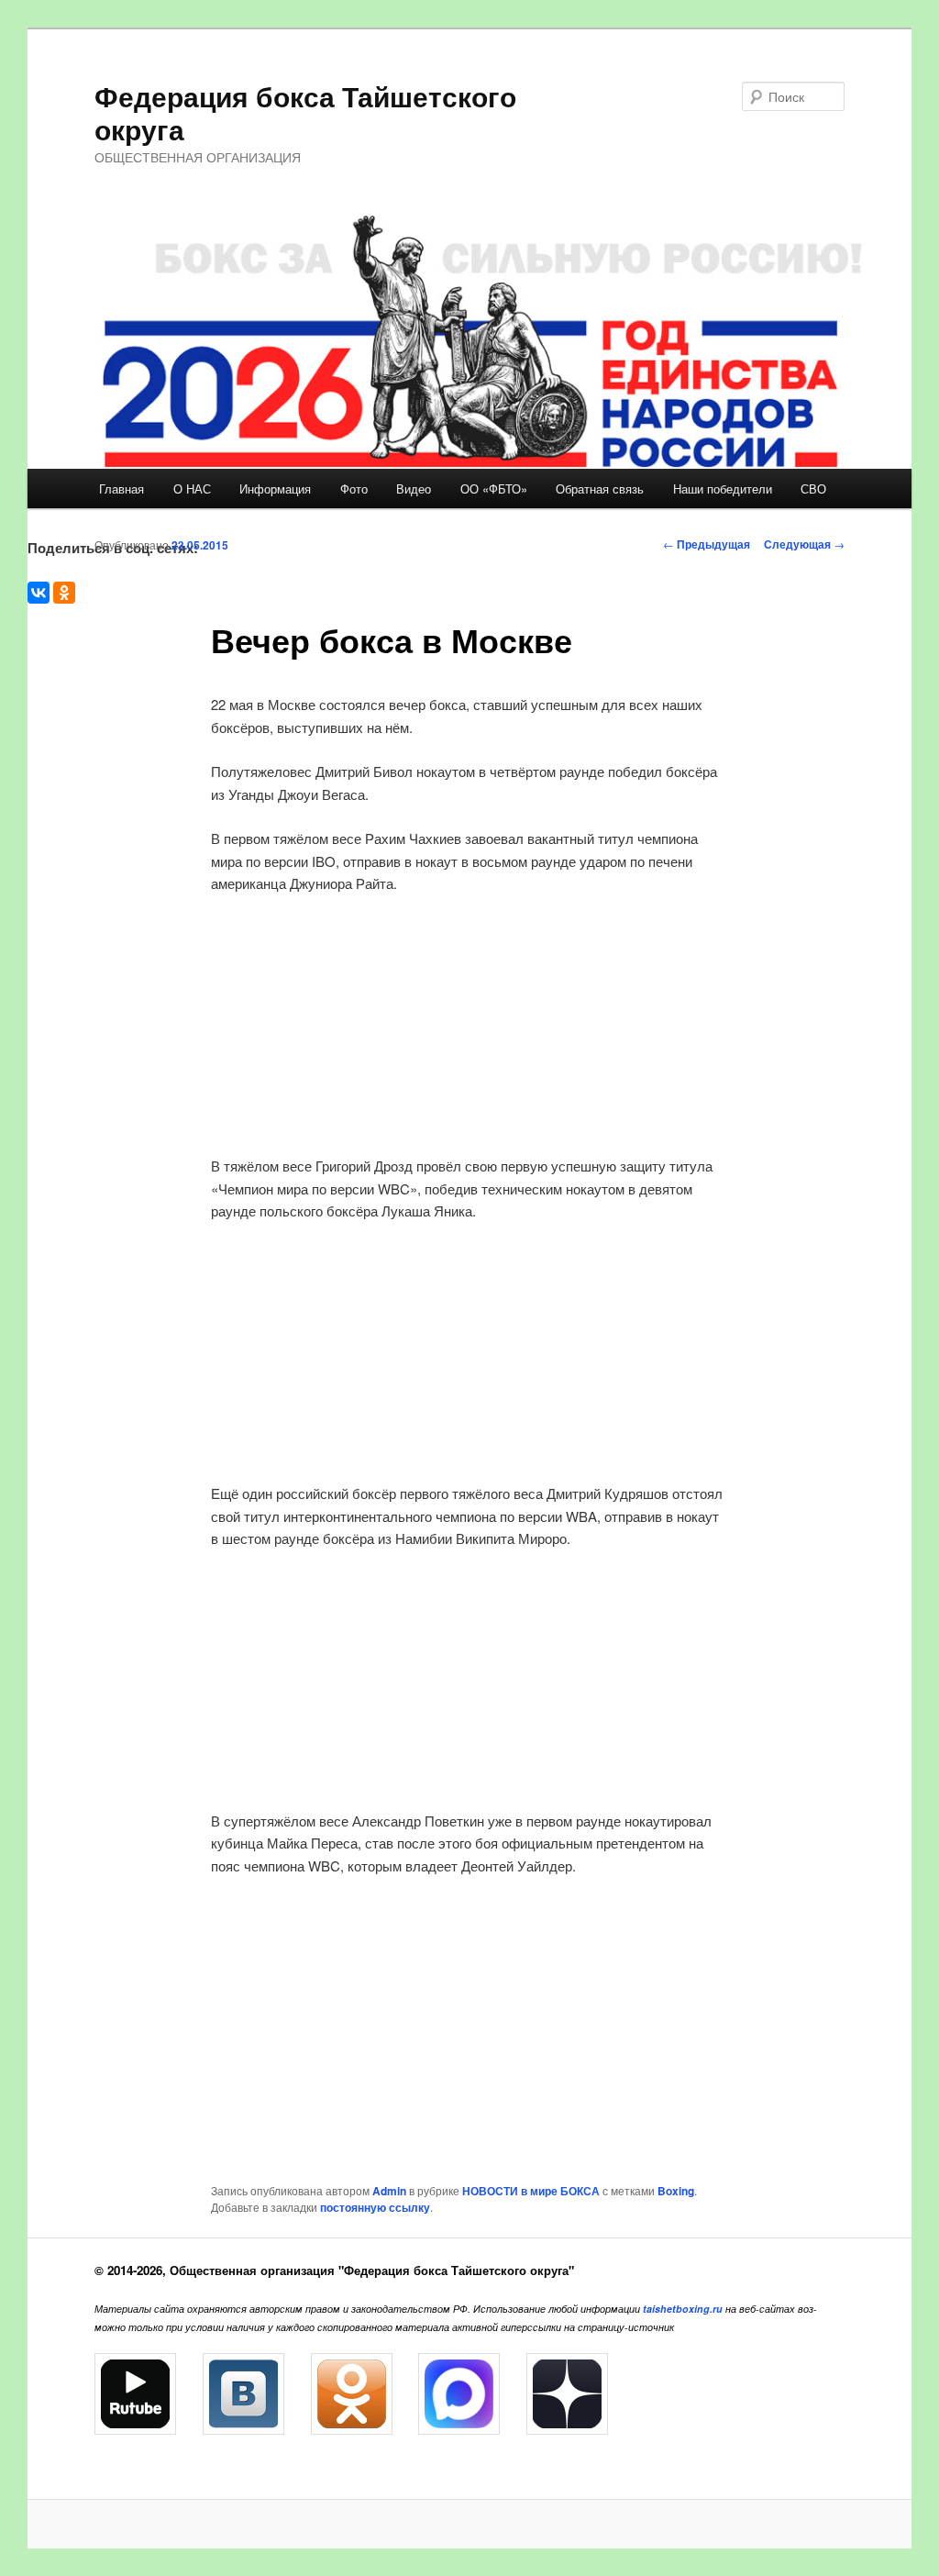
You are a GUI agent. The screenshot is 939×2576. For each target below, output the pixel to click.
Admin (389, 2191)
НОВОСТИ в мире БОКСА (531, 2191)
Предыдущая (707, 544)
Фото (354, 489)
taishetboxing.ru (683, 2309)
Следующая (804, 544)
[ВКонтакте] (39, 593)
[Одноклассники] (64, 593)
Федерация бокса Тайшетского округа (305, 112)
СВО (813, 489)
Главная (122, 489)
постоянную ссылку (375, 2207)
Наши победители (723, 489)
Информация (275, 489)
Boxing (676, 2191)
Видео (414, 489)
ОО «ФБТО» (494, 489)
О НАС (192, 489)
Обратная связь (600, 489)
